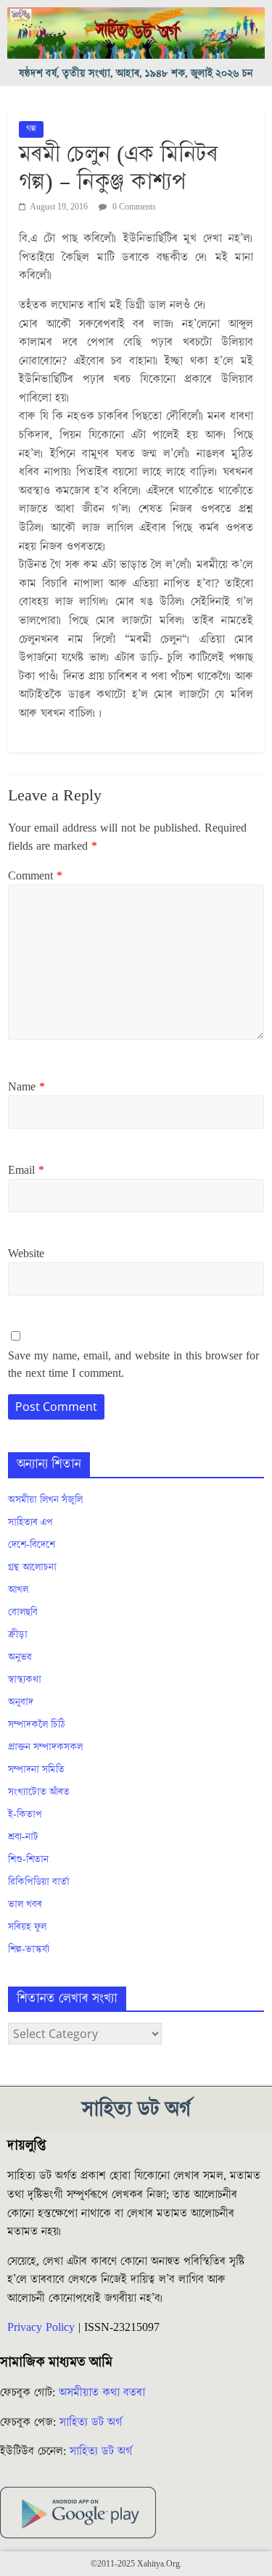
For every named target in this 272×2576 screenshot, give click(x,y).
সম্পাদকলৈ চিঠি (36, 1725)
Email (26, 1170)
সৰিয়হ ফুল (27, 1927)
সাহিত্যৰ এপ (30, 1523)
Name (26, 1087)
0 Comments (133, 207)
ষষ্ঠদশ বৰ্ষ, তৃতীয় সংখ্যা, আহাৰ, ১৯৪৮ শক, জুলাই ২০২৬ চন (136, 74)
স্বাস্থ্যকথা (25, 1680)
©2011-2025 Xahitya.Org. (136, 2564)
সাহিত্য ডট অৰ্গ (91, 2422)
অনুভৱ (20, 1657)
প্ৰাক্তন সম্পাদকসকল (45, 1747)
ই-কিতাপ (25, 1815)
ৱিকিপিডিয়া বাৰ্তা (39, 1882)
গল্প (31, 129)
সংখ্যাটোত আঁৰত (39, 1792)
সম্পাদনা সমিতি (36, 1770)
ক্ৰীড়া (18, 1635)
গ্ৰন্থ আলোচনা (32, 1567)
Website (26, 1254)
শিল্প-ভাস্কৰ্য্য (29, 1950)
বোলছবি (23, 1612)
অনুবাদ (21, 1702)
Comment (35, 876)
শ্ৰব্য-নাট (23, 1837)
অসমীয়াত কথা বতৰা (104, 2393)
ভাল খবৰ (25, 1905)
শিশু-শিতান (28, 1860)
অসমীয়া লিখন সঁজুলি (45, 1500)
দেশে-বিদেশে (32, 1545)
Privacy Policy (41, 2327)
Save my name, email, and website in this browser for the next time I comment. (133, 1364)
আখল (18, 1590)
